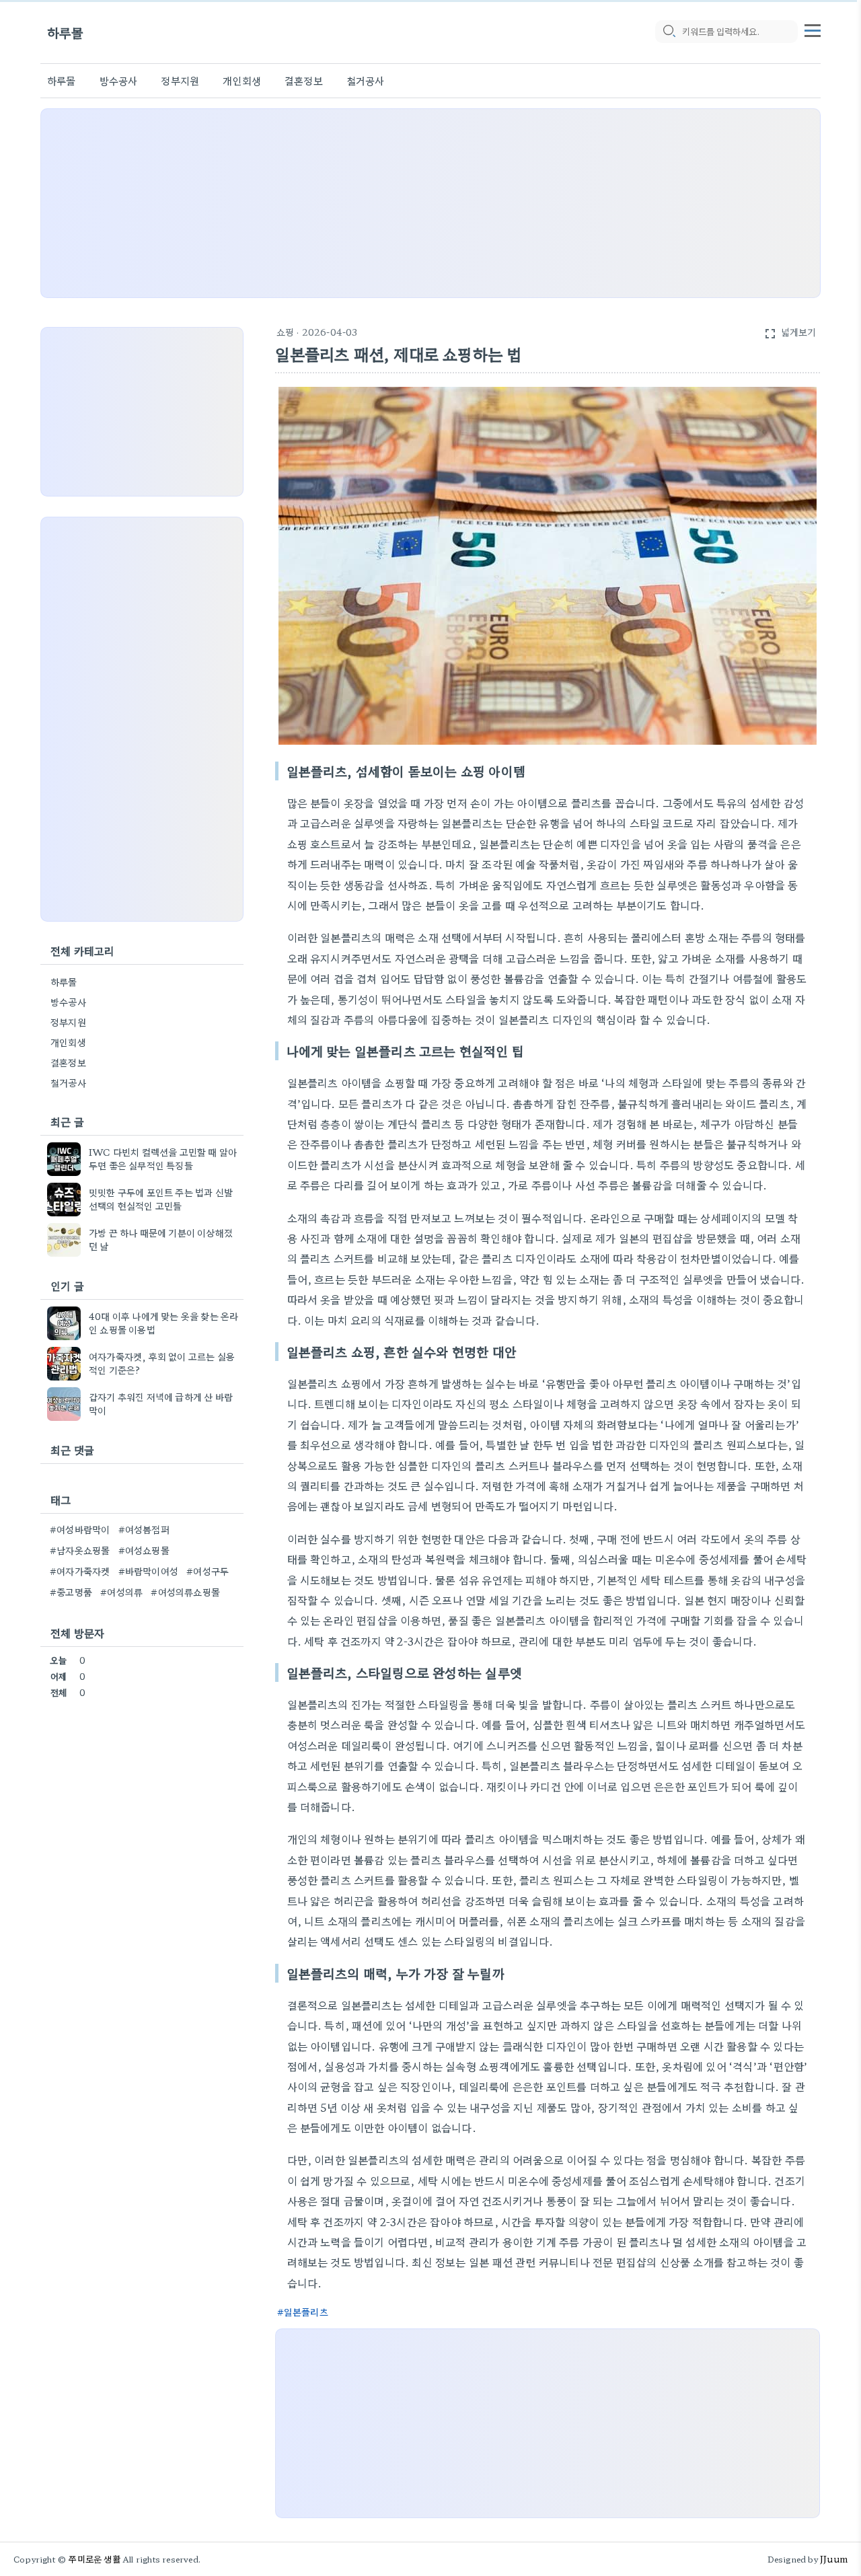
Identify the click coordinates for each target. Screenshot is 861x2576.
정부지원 (180, 80)
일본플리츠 (306, 2312)
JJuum (834, 2559)
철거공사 (366, 80)
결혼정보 (304, 80)
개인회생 (242, 80)
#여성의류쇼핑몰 (185, 1592)
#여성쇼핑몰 (144, 1550)
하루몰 (66, 32)
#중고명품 (71, 1592)
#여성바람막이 (80, 1529)
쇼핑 (285, 332)
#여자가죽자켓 (80, 1571)
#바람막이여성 (148, 1571)
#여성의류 (121, 1592)
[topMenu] (813, 29)
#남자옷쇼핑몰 (80, 1550)
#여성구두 (208, 1571)
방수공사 (119, 80)
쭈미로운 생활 (94, 2559)
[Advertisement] (430, 203)
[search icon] (669, 32)
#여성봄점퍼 (144, 1529)
